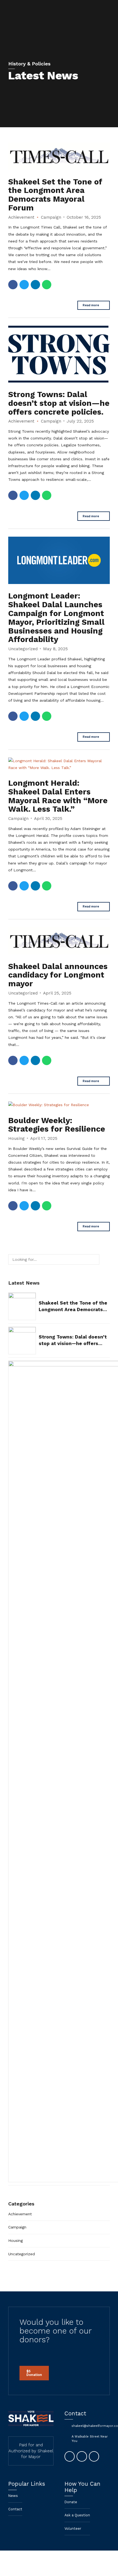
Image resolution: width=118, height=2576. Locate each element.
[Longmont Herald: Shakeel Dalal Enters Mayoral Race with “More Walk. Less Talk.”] (59, 764)
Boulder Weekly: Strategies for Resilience (57, 1125)
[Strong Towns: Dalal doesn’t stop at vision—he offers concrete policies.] (59, 354)
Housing (16, 1138)
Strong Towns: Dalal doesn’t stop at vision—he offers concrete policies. (59, 403)
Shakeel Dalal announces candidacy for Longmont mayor (58, 975)
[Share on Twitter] (24, 285)
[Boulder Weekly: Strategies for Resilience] (59, 1105)
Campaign (51, 217)
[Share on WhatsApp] (47, 285)
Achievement (21, 217)
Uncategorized (23, 649)
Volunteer (73, 2529)
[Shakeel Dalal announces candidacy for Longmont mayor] (59, 941)
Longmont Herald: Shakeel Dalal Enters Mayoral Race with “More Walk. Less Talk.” (58, 796)
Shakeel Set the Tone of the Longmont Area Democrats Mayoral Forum (55, 195)
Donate (71, 2502)
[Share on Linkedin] (35, 285)
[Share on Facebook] (13, 285)
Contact (15, 2509)
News (13, 2496)
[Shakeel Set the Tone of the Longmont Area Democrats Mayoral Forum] (59, 156)
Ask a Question (77, 2515)
